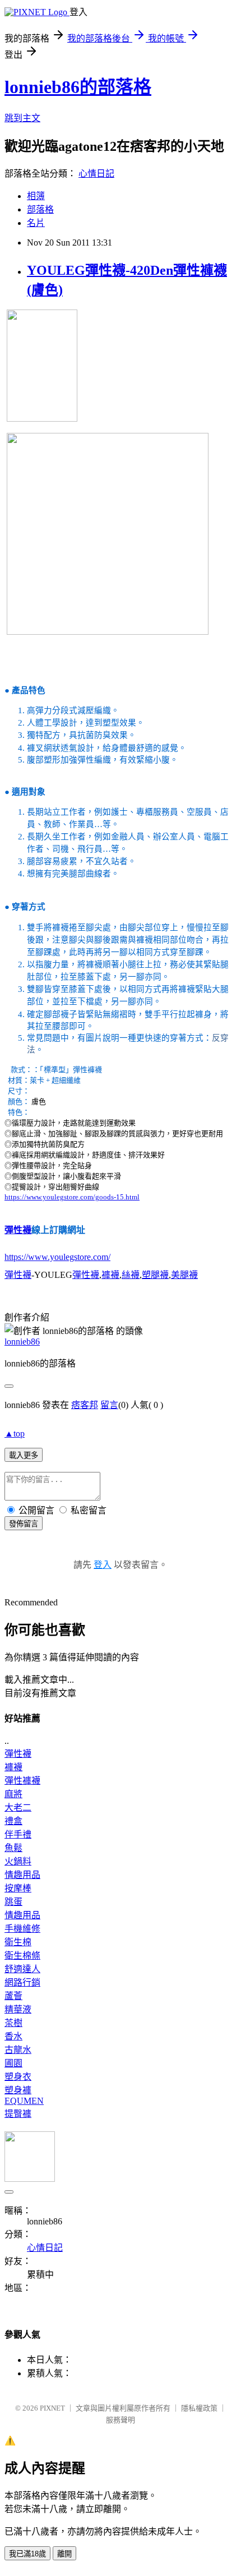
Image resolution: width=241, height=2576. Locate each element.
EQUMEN (24, 2101)
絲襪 (131, 1275)
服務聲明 (121, 2420)
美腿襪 (184, 1275)
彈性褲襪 (22, 1781)
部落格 (40, 209)
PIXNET (52, 2408)
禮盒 (13, 1821)
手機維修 (22, 1929)
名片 (36, 223)
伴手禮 (18, 1834)
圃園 (13, 2063)
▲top (15, 1434)
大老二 (18, 1808)
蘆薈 (13, 1996)
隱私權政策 (199, 2408)
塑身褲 (18, 2090)
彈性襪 (18, 1230)
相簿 (36, 196)
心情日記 (96, 174)
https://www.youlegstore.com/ (57, 1257)
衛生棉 (18, 1942)
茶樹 (13, 2023)
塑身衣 (18, 2077)
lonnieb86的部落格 (78, 87)
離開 (64, 2554)
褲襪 (110, 1275)
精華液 (18, 2009)
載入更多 (24, 1455)
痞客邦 (85, 1405)
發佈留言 (24, 1524)
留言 (109, 1405)
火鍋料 (18, 1861)
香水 (13, 2036)
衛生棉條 (22, 1956)
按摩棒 (18, 1888)
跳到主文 (22, 118)
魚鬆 (13, 1848)
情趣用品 (22, 1875)
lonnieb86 (22, 1342)
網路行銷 (22, 1982)
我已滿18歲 (27, 2554)
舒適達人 (22, 1969)
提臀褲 (18, 2114)
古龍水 (18, 2050)
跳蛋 (13, 1902)
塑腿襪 (155, 1275)
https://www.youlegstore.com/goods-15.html (72, 1197)
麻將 (13, 1794)
